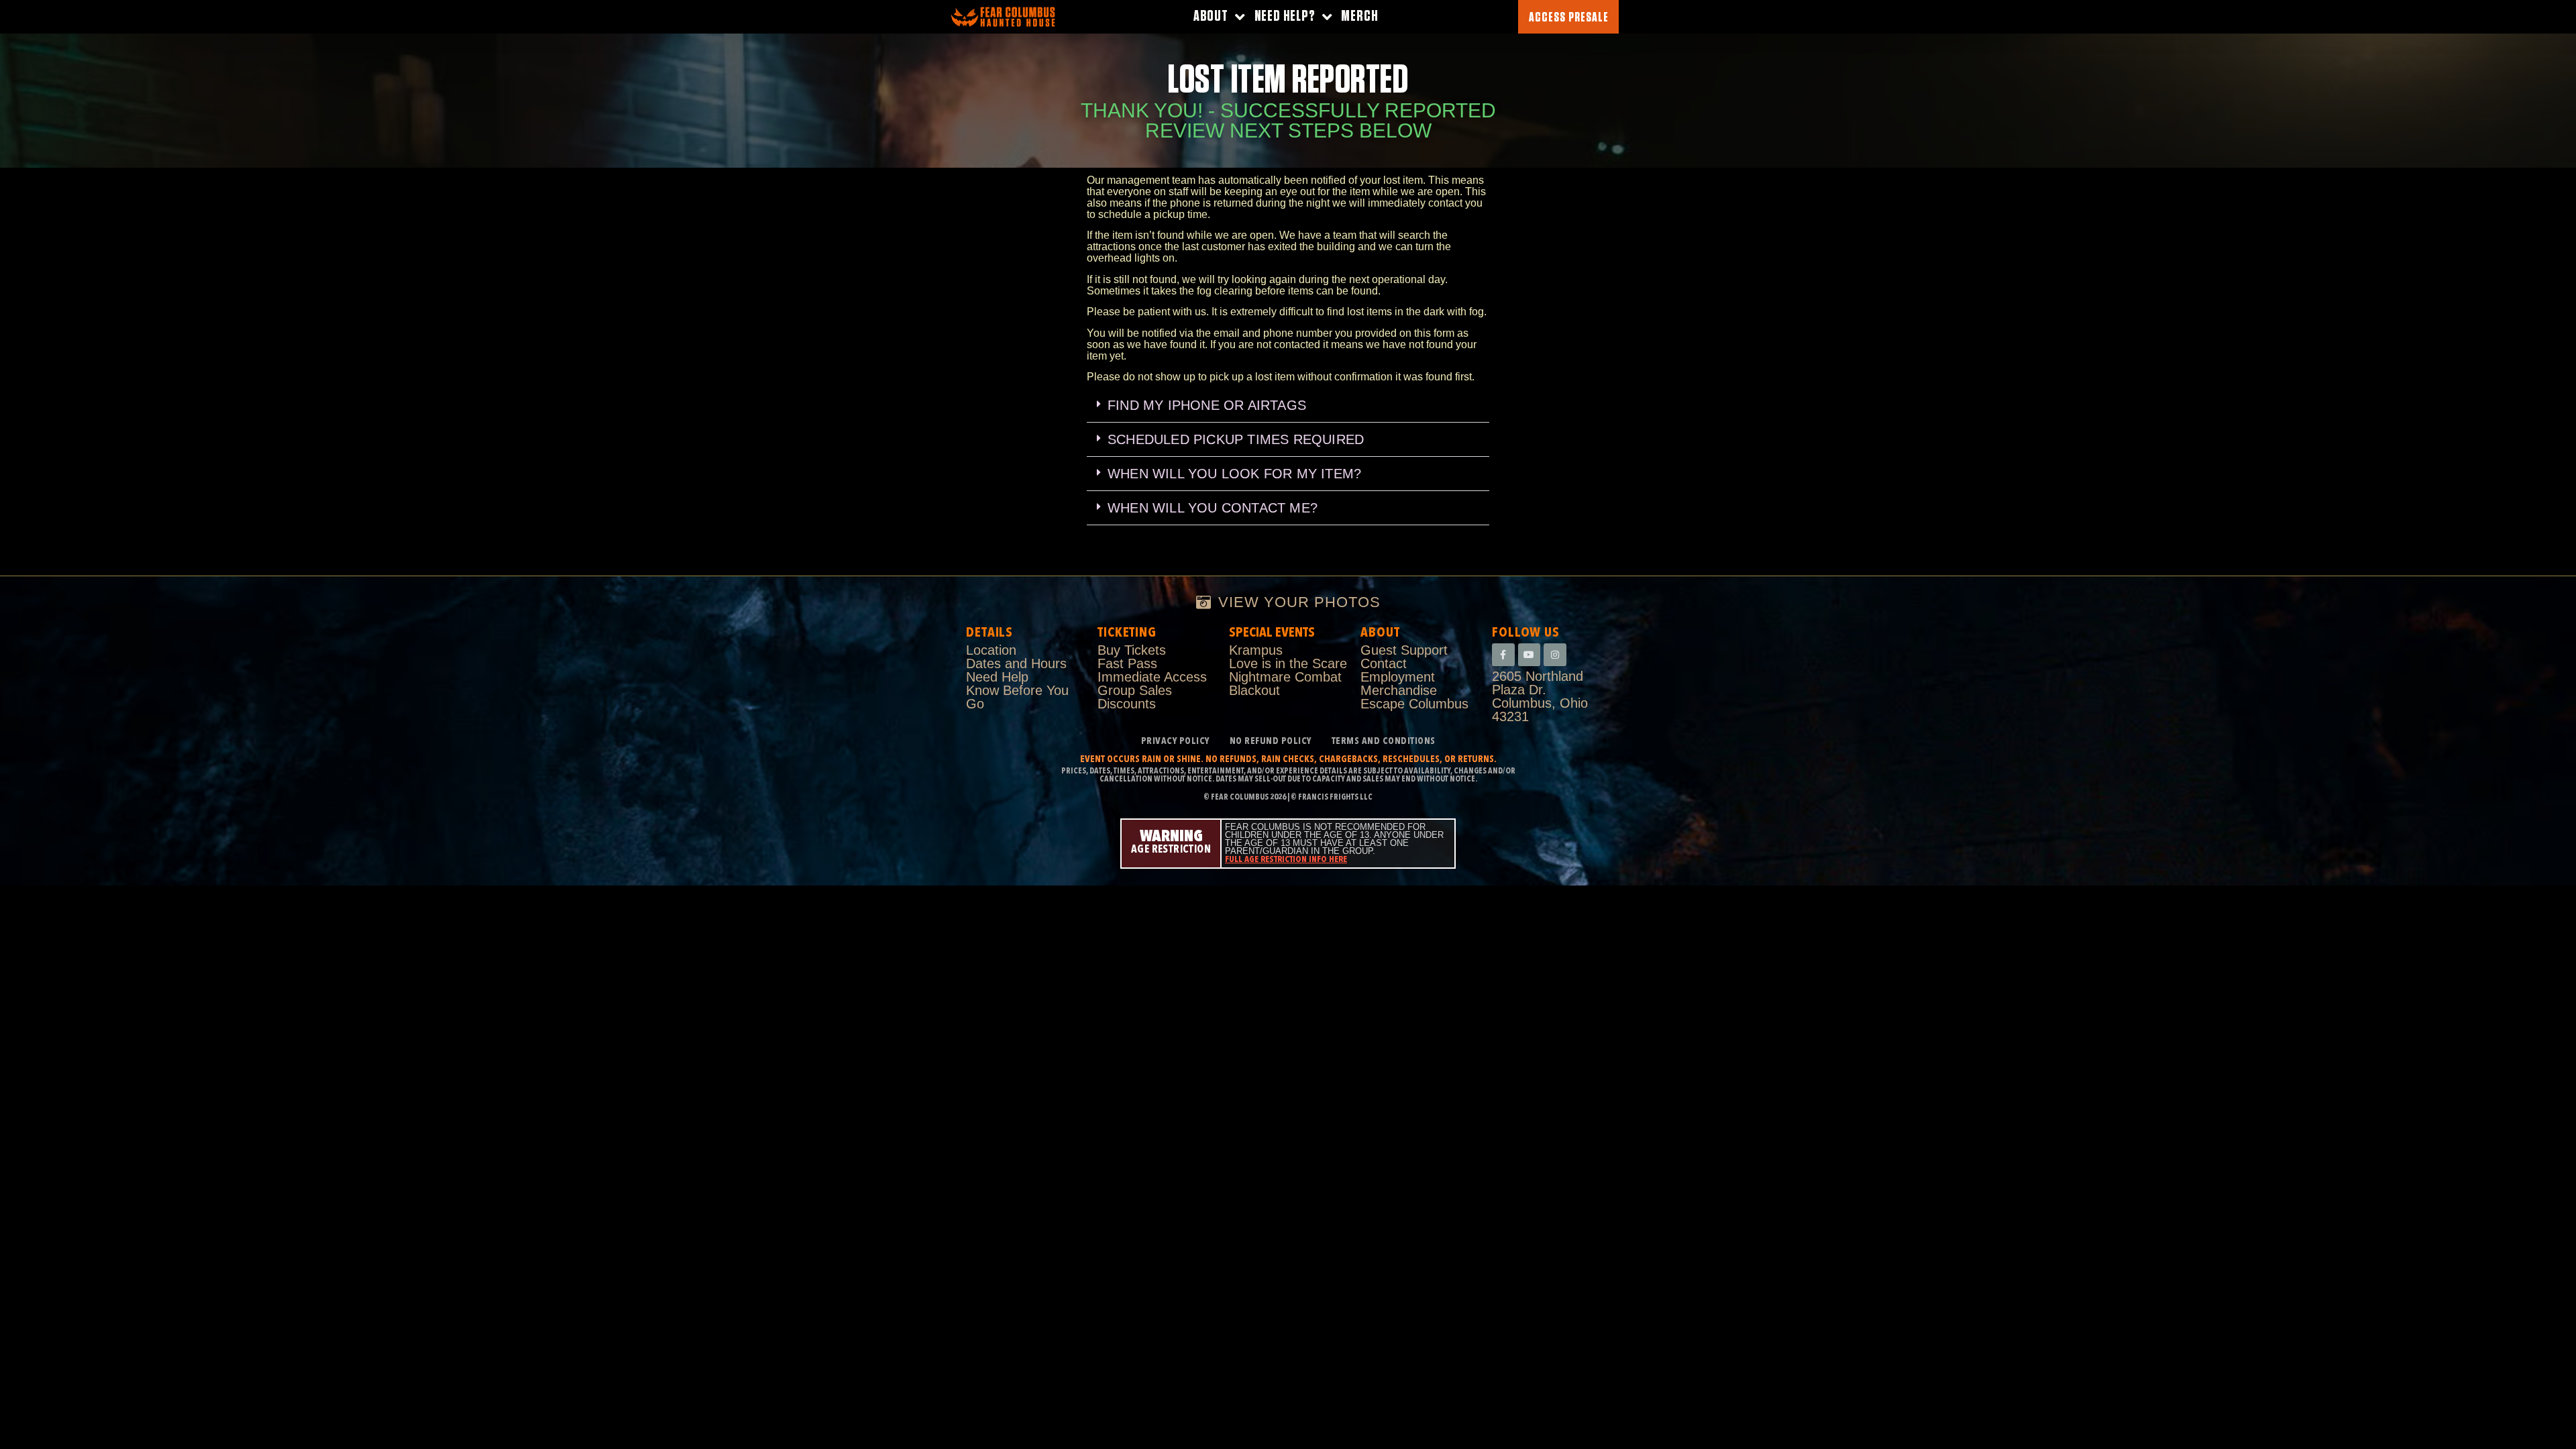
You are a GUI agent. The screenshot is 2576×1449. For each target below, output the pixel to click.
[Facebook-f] (1503, 655)
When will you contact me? (1213, 508)
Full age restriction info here (1286, 860)
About (1211, 16)
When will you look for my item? (1234, 474)
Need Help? (1285, 16)
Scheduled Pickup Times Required (1236, 439)
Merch (1359, 16)
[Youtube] (1529, 655)
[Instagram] (1555, 655)
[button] (1288, 406)
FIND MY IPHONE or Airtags (1207, 405)
